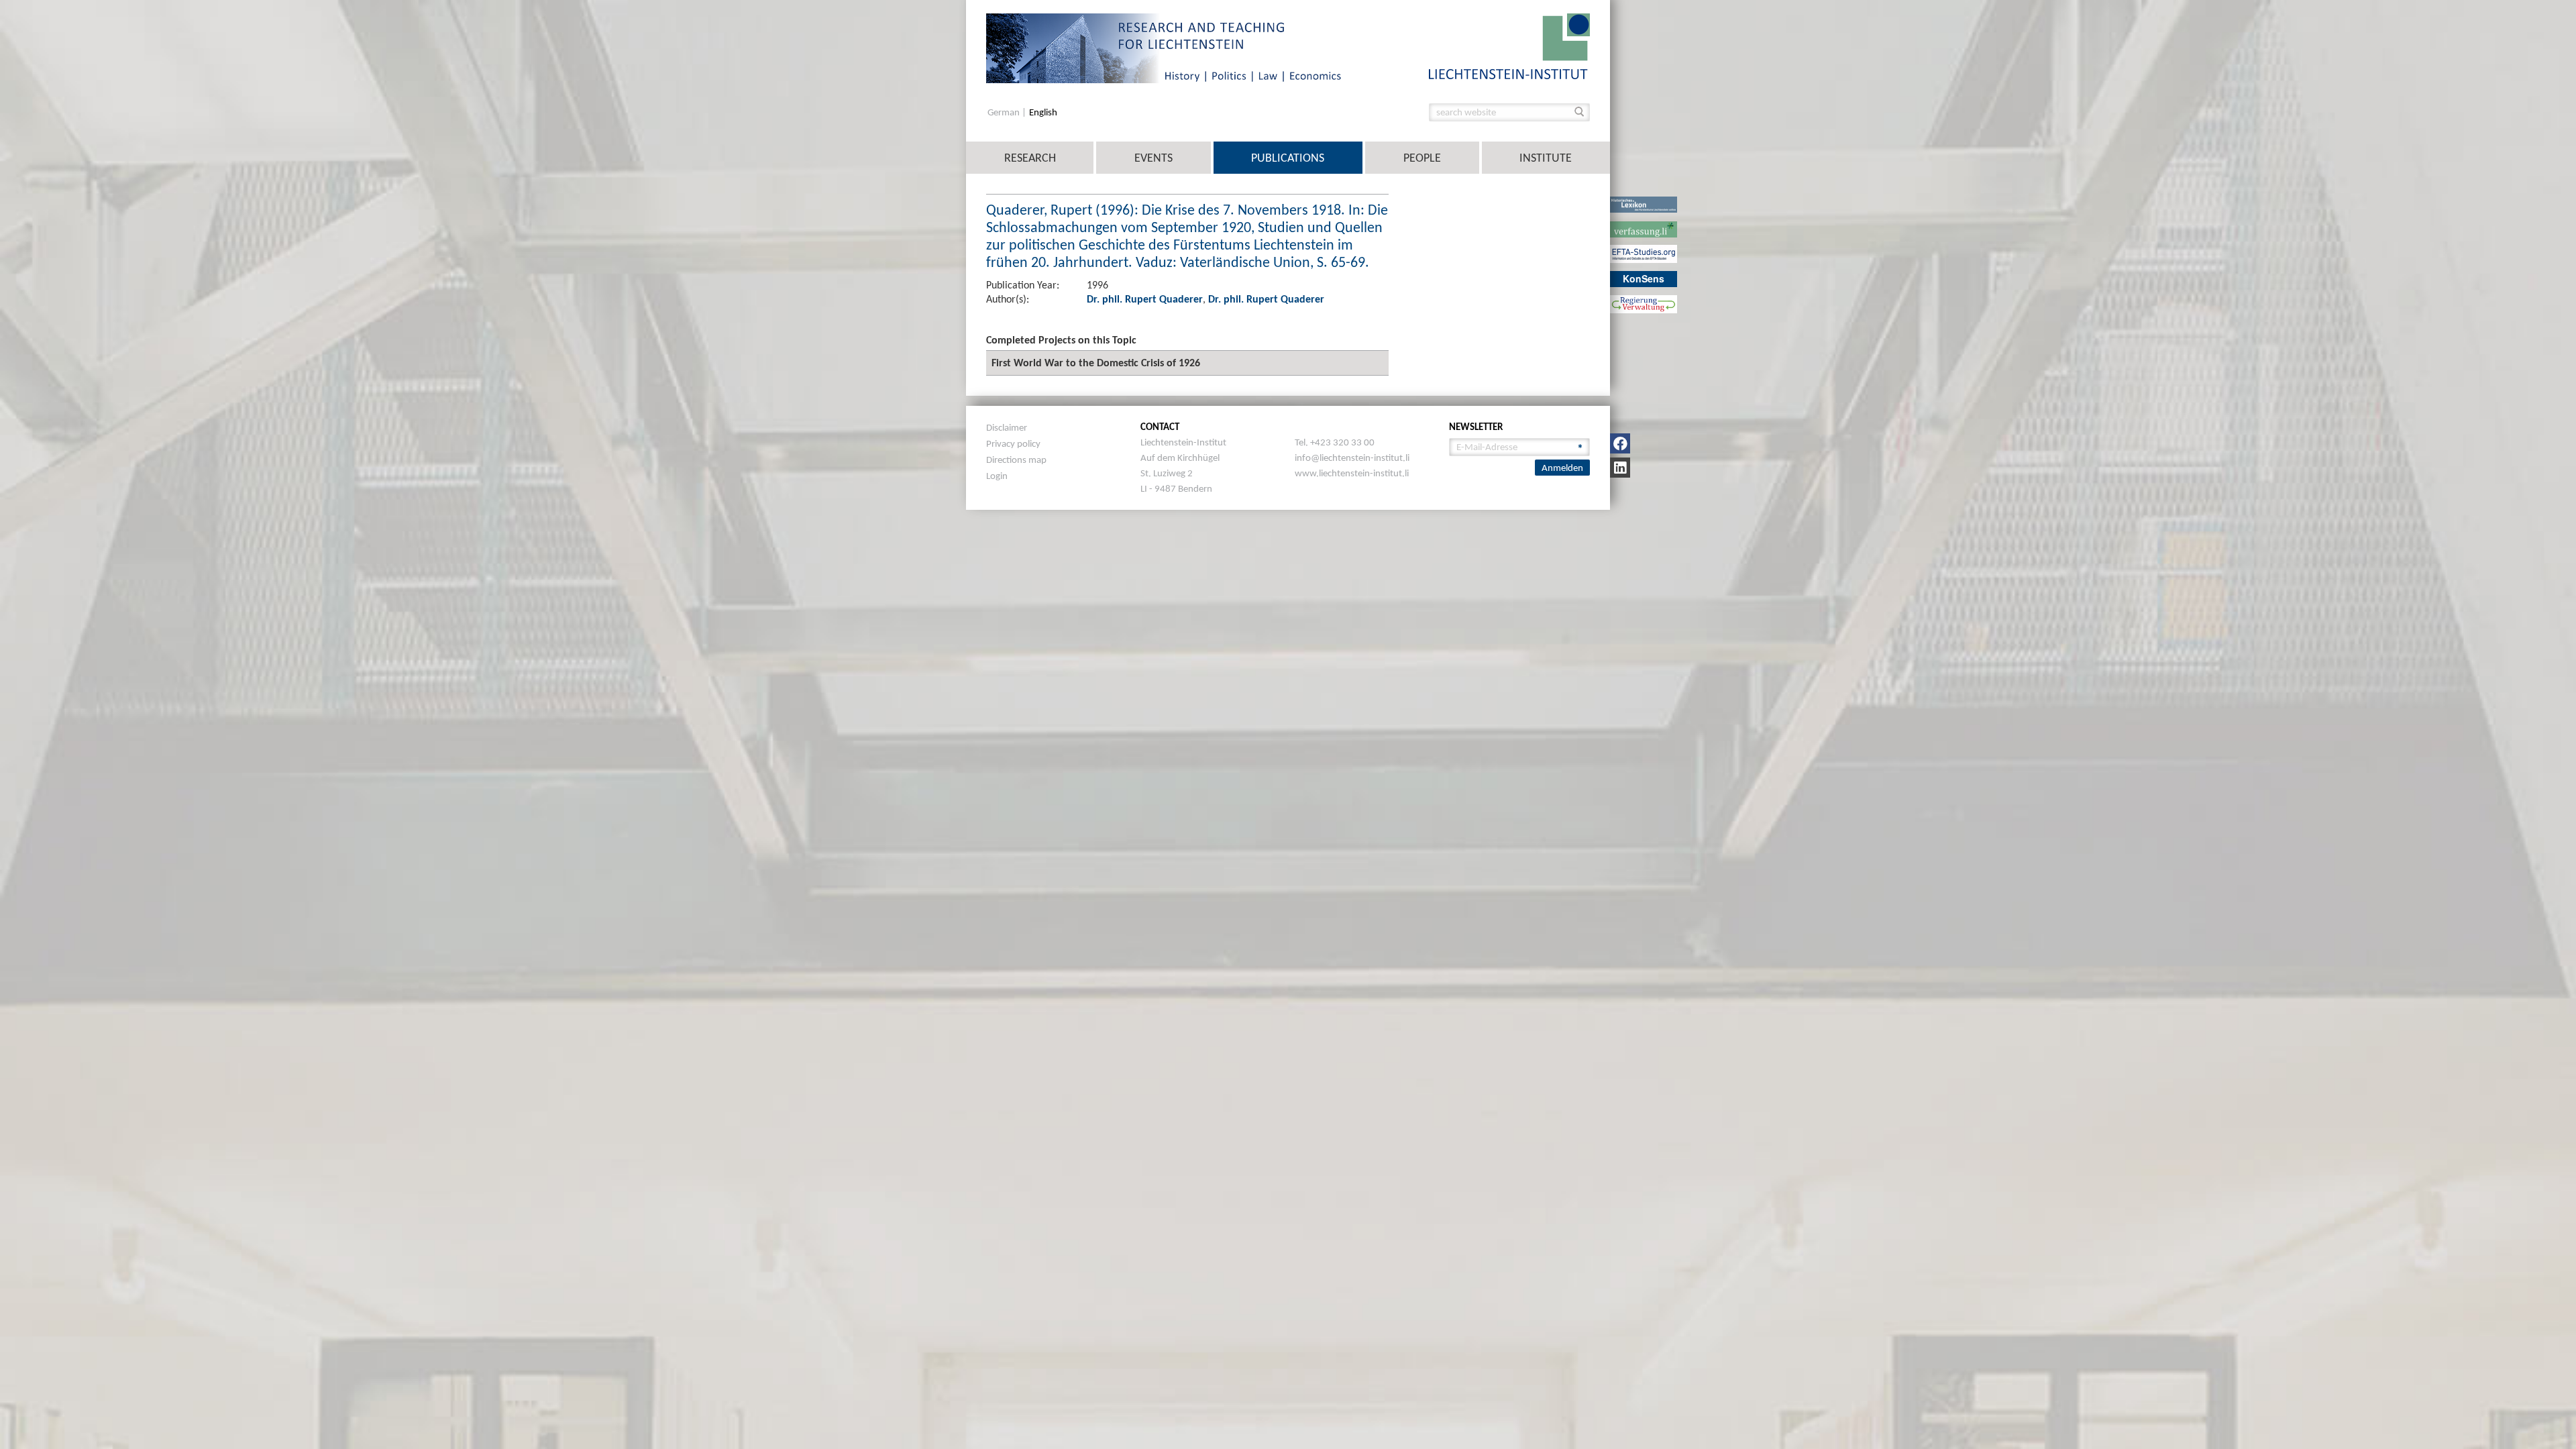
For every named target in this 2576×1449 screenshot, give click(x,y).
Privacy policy (1013, 443)
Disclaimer (1007, 427)
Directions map (1016, 460)
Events (1153, 158)
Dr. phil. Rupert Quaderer (1145, 299)
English (1043, 112)
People (1422, 158)
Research (1030, 158)
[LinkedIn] (1620, 468)
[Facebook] (1620, 443)
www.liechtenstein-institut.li (1352, 473)
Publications (1288, 158)
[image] (1509, 45)
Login (997, 476)
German (1005, 112)
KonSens (1644, 278)
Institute (1546, 158)
